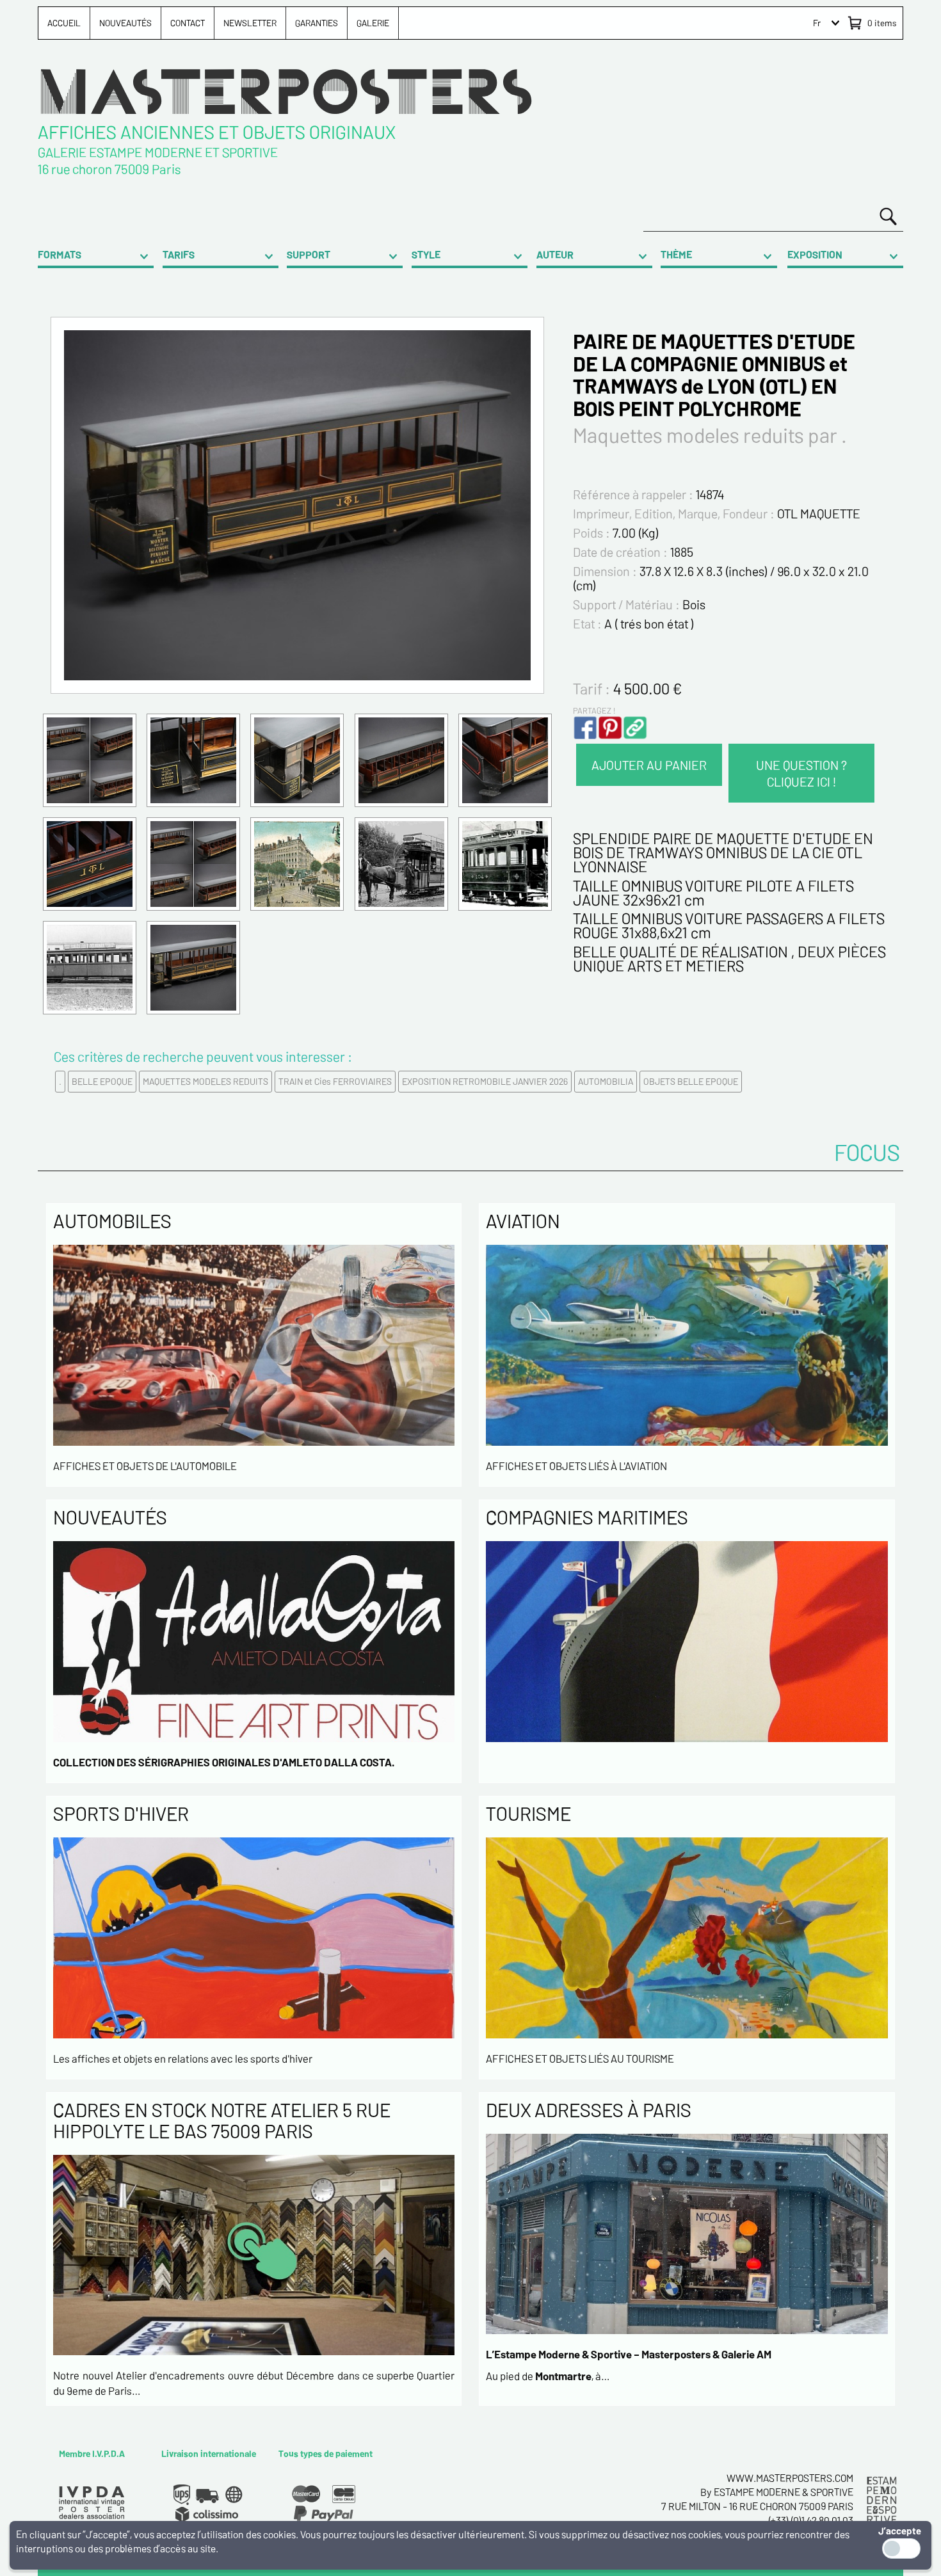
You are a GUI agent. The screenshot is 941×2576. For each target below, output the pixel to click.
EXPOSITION (815, 254)
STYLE (426, 254)
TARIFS (179, 254)
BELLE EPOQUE (102, 1081)
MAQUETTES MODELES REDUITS (205, 1081)
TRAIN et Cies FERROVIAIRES (335, 1081)
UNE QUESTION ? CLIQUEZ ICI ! (801, 773)
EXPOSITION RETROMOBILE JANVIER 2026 (485, 1081)
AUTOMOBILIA (606, 1081)
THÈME (676, 254)
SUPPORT (309, 254)
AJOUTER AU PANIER (649, 765)
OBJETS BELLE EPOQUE (691, 1081)
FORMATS (60, 254)
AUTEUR (555, 254)
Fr (817, 23)
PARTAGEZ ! (594, 710)
